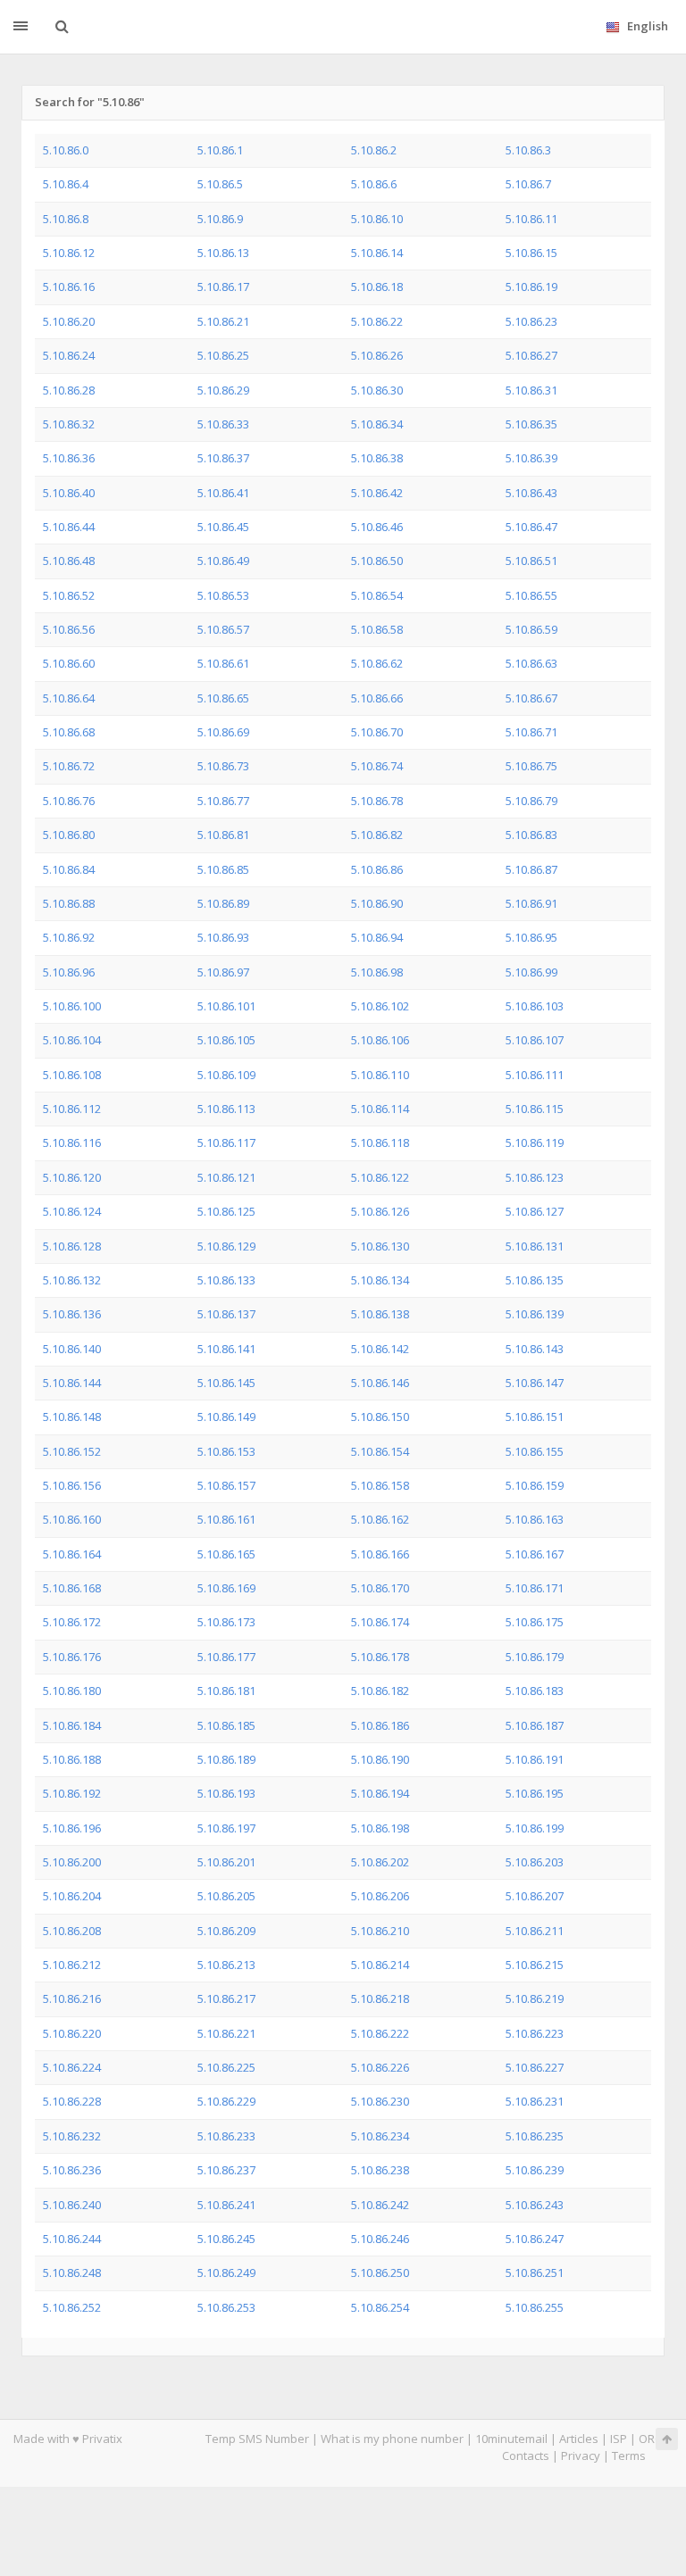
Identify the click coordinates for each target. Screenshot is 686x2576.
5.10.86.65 (223, 698)
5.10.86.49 (223, 561)
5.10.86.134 (380, 1280)
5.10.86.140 (72, 1349)
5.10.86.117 (226, 1143)
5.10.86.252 (72, 2307)
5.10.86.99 (531, 972)
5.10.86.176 (72, 1657)
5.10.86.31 (531, 390)
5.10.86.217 (226, 1998)
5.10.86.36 (69, 458)
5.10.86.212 (72, 1965)
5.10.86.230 (380, 2101)
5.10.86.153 (226, 1451)
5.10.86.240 (72, 2205)
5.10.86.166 (380, 1554)
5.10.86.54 (377, 595)
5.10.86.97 (223, 972)
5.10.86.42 (377, 493)
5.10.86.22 (377, 321)
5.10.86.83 (531, 835)
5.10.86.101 (226, 1006)
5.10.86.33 (223, 424)
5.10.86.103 (535, 1006)
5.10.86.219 (535, 1998)
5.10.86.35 (531, 424)
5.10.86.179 (535, 1657)
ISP (619, 2439)
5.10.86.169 (226, 1588)
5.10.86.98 (377, 972)
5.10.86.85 (223, 869)
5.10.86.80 (69, 835)
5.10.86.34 (377, 424)
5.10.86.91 (531, 903)
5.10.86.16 (69, 287)
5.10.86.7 (528, 184)
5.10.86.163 (535, 1519)
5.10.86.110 (380, 1075)
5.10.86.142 (380, 1349)
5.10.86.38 (377, 458)
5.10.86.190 (380, 1759)
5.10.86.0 (66, 150)
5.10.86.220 (72, 2033)
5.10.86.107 (535, 1040)
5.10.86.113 (226, 1109)
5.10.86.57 (223, 629)
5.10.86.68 (69, 732)
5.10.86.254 (380, 2307)
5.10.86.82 (377, 835)
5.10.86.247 (535, 2239)
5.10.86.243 (535, 2205)
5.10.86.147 (535, 1383)
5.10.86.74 (377, 766)
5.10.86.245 (226, 2239)
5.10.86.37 (223, 458)
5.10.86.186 (380, 1725)
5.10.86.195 (535, 1793)
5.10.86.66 (377, 698)
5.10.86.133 (226, 1280)
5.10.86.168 (72, 1588)
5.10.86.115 (535, 1109)
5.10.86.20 (69, 321)
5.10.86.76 (69, 801)
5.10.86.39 (531, 458)
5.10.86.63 (531, 663)
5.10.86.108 (72, 1075)
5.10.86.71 (531, 732)
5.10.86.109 (226, 1075)
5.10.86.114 (380, 1109)
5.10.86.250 (380, 2273)
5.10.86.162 (380, 1519)
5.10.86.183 (535, 1691)
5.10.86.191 (535, 1759)
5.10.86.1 (220, 150)
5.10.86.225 (226, 2067)
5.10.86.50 (377, 561)
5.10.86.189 (226, 1759)
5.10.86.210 (380, 1931)
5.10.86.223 (535, 2033)
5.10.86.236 (72, 2170)
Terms (629, 2456)
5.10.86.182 (380, 1691)
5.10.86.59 (531, 629)
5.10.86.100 (72, 1006)
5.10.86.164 (72, 1554)
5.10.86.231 (535, 2101)
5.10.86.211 (535, 1931)
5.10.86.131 (535, 1246)
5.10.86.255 (535, 2307)
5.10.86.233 (226, 2136)
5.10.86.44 (69, 527)
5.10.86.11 (531, 219)
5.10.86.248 (72, 2273)
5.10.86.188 (72, 1759)
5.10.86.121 (226, 1177)
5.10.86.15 (531, 253)
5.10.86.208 (72, 1931)
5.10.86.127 (535, 1211)
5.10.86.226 (380, 2067)
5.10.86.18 (377, 287)
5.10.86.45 (223, 527)
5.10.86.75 (531, 766)
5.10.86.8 (66, 219)
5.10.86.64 (69, 698)
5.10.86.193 (226, 1793)
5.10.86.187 (535, 1725)
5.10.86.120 (72, 1177)
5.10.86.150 (380, 1417)
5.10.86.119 (535, 1143)
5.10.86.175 (535, 1622)
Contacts (526, 2456)
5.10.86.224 (72, 2067)
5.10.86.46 (377, 527)
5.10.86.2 (374, 150)
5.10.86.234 (380, 2136)
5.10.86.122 (380, 1177)
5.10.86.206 (380, 1896)
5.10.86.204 (72, 1896)
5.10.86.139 (535, 1314)
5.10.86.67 (531, 698)
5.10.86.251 (535, 2273)
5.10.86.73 (223, 766)
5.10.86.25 (223, 355)
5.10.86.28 (69, 390)
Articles (579, 2439)
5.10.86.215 (535, 1965)
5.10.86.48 (69, 561)
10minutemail (511, 2439)
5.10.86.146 (380, 1383)
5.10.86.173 (226, 1622)
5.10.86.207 (535, 1896)
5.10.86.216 (72, 1998)
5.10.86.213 (226, 1965)
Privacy (581, 2456)
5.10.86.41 (223, 493)
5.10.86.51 (531, 561)
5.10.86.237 (226, 2170)
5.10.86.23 (531, 321)
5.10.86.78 (377, 801)
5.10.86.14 (377, 253)
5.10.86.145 (226, 1383)
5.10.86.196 (72, 1828)
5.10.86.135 (535, 1280)
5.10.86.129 (226, 1246)
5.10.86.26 (377, 355)
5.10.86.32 (69, 424)
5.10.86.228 (72, 2101)
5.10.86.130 (380, 1246)
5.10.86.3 (528, 150)
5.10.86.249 (226, 2273)
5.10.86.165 (226, 1554)
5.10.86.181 (226, 1691)
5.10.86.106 (380, 1040)
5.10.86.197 (226, 1828)
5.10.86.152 (72, 1451)
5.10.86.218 (380, 1998)
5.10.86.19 (531, 287)
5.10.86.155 (535, 1451)
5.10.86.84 (69, 869)
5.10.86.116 (72, 1143)
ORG (651, 2439)
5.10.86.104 (72, 1040)
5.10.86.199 (535, 1828)
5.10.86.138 (380, 1314)
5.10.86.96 (69, 972)
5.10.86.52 (69, 595)
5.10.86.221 (226, 2033)
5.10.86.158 (380, 1485)
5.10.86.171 (535, 1588)
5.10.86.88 (69, 903)
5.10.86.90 (377, 903)
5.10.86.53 (223, 595)
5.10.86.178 (380, 1657)
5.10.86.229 (226, 2101)
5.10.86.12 (69, 253)
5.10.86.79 (531, 801)
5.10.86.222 (380, 2033)
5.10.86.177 (226, 1657)
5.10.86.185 (226, 1725)
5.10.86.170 (380, 1588)
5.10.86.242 (380, 2205)
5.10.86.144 (72, 1383)
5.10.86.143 (535, 1349)
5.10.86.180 (72, 1691)
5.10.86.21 (223, 321)
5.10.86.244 (72, 2239)
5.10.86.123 (535, 1177)
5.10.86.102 (380, 1006)
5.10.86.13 (223, 253)
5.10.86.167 (535, 1554)
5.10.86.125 (226, 1211)
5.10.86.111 (535, 1075)
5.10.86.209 (226, 1931)
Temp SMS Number (257, 2439)
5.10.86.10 (377, 219)
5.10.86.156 (72, 1485)
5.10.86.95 (531, 937)
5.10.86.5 (220, 184)
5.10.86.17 (223, 287)
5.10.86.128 (72, 1246)
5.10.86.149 (226, 1417)
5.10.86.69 (223, 732)
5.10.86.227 (535, 2067)
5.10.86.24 (69, 355)
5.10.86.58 (377, 629)
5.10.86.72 (69, 766)
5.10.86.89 (223, 903)
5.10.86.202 (380, 1862)
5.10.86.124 (72, 1211)
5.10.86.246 (380, 2239)
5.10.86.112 (72, 1109)
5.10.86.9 (220, 219)
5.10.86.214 (380, 1965)
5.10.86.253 (226, 2307)
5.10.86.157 (226, 1485)
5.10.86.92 (69, 937)
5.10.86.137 (226, 1314)
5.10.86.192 (72, 1793)
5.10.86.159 (535, 1485)
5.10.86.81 (223, 835)
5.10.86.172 (72, 1622)
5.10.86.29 (223, 390)
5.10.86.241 (226, 2205)
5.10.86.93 (223, 937)
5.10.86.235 (535, 2136)
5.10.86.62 (377, 663)
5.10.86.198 (380, 1828)
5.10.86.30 (377, 390)
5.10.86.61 (223, 663)
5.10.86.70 (377, 732)
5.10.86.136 (72, 1314)
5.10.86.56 (69, 629)
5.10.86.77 (223, 801)
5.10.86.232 (72, 2136)
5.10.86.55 (531, 595)
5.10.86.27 (531, 355)
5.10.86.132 (72, 1280)
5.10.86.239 (535, 2170)
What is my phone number (392, 2439)
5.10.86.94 (377, 937)
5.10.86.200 (72, 1862)
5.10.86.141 (226, 1349)
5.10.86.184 (72, 1725)
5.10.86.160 (72, 1519)
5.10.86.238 (380, 2170)
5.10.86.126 (380, 1211)
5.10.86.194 (380, 1793)
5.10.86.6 (374, 184)
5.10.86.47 (531, 527)
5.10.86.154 (380, 1451)
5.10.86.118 (380, 1143)
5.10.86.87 (531, 869)
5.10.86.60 (69, 663)
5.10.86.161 (226, 1519)
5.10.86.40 (69, 493)
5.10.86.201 (226, 1862)
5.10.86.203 (535, 1862)
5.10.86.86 (377, 869)
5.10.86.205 (226, 1896)
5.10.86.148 (72, 1417)
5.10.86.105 (226, 1040)
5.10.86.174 (380, 1622)
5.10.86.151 (535, 1417)
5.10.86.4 (66, 184)
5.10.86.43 (531, 493)
